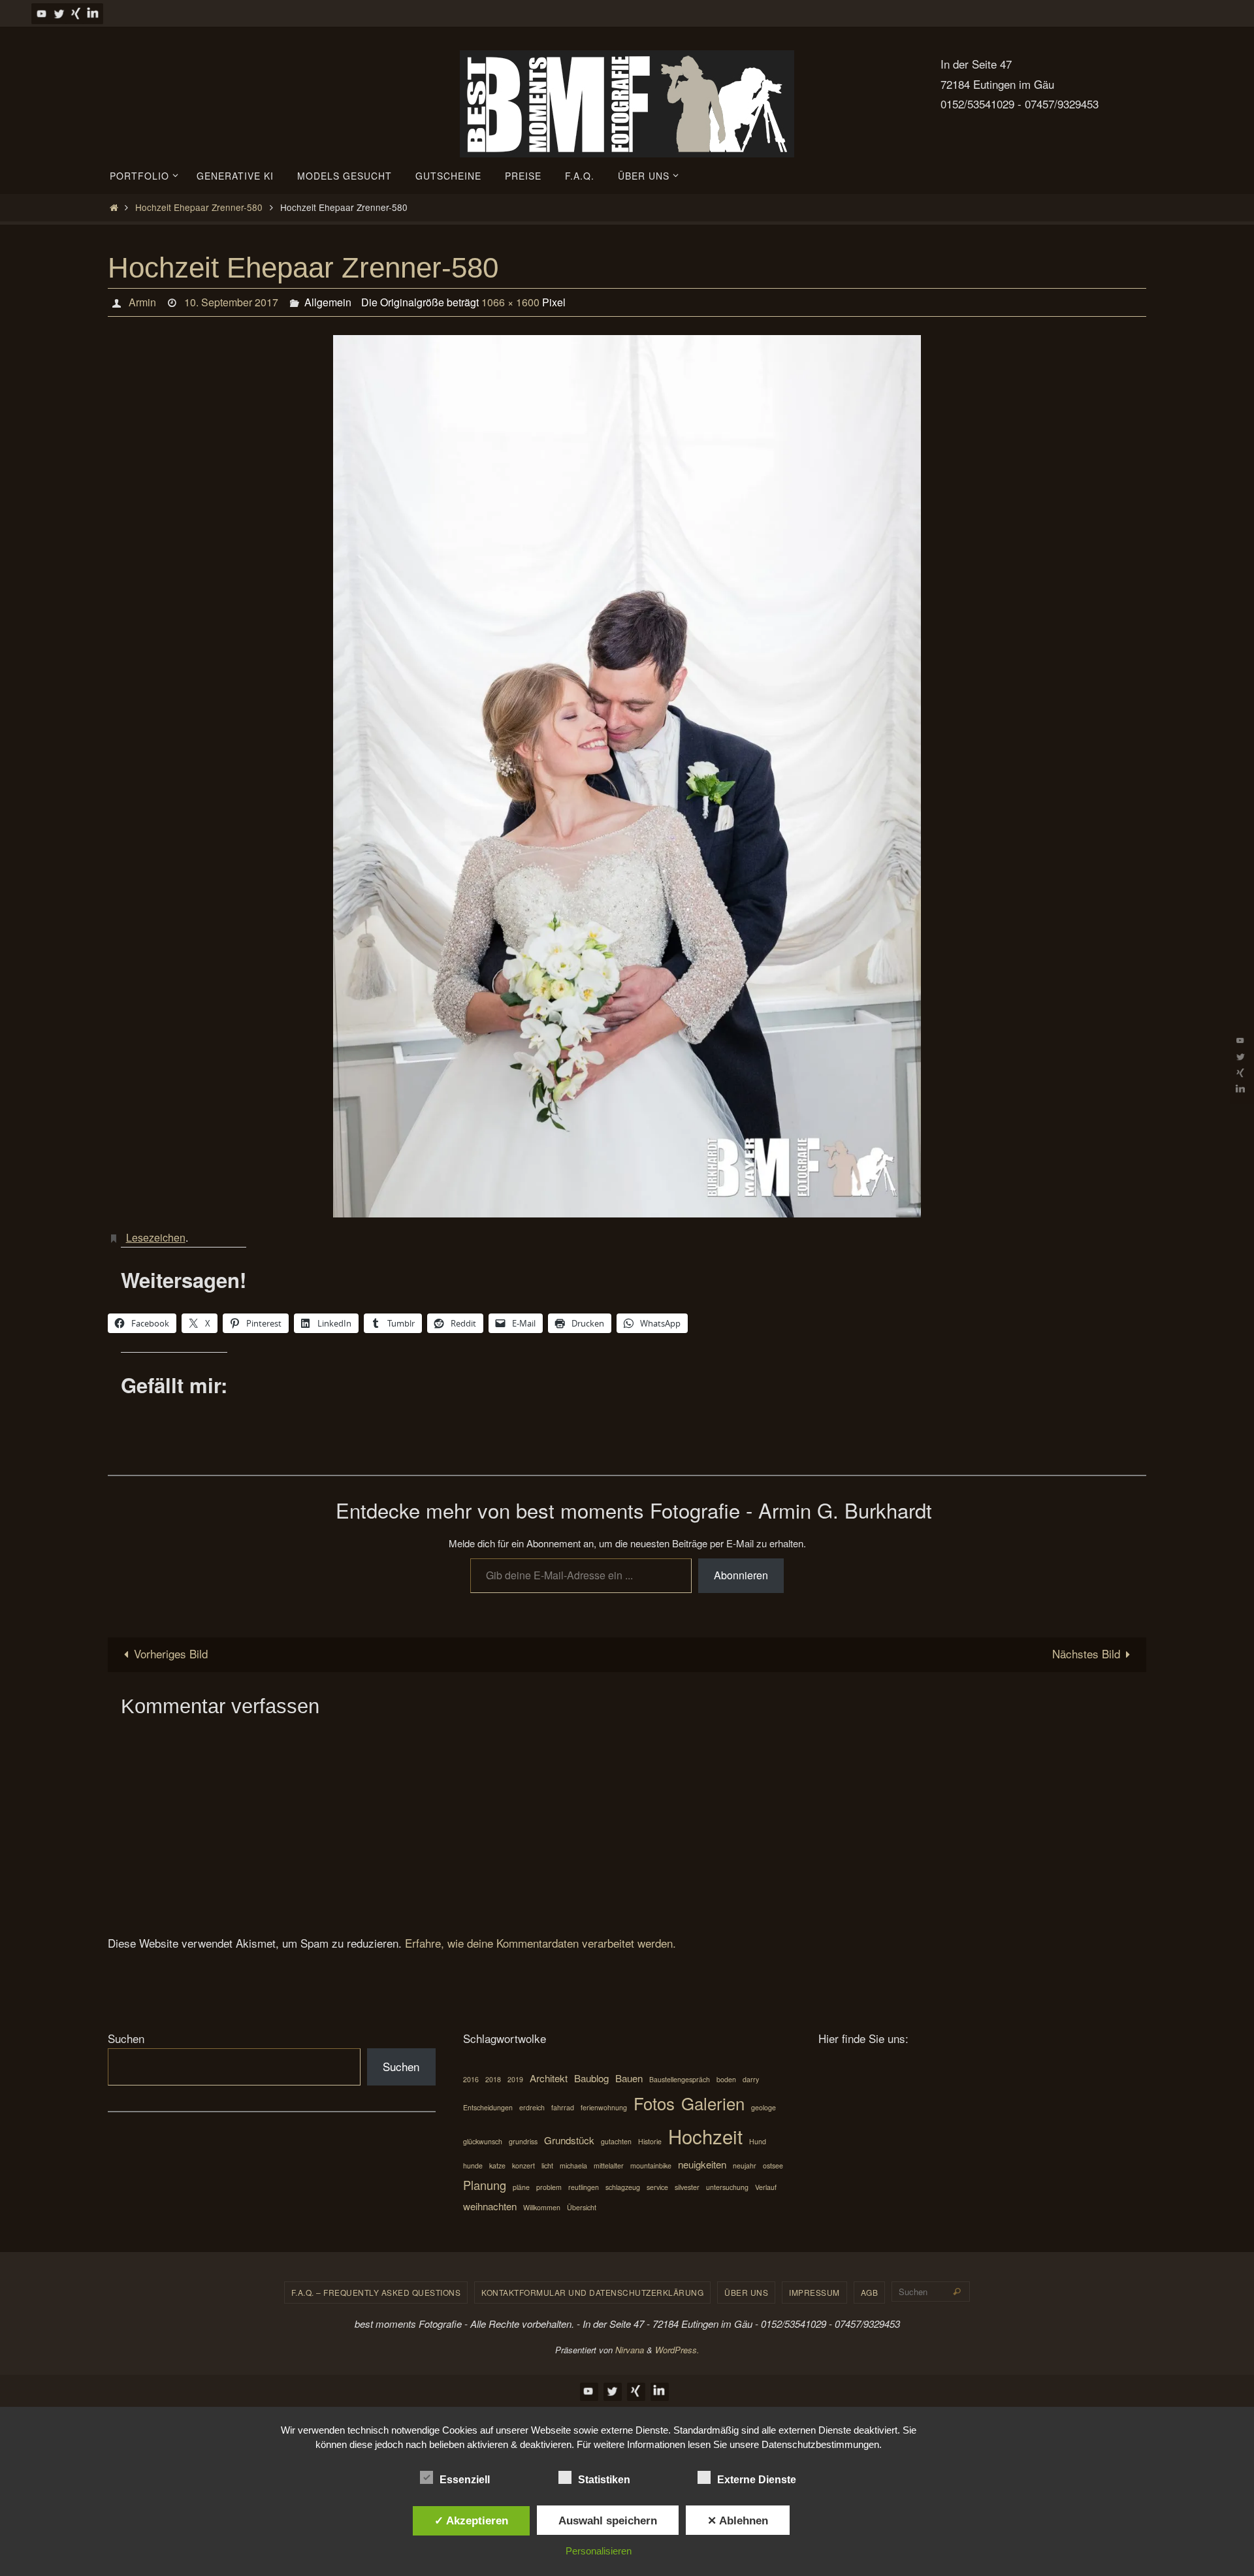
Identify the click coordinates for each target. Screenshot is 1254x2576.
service (657, 2187)
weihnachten (490, 2206)
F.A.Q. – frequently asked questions (376, 2292)
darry (751, 2079)
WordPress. (677, 2350)
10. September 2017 (231, 302)
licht (547, 2165)
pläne (521, 2187)
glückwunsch (483, 2141)
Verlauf (766, 2187)
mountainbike (651, 2165)
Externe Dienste (757, 2480)
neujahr (745, 2165)
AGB (870, 2292)
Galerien (713, 2103)
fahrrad (563, 2107)
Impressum (814, 2292)
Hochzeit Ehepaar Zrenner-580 (199, 207)
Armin (142, 302)
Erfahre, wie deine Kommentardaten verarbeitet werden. (540, 1943)
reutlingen (584, 2187)
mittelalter (609, 2165)
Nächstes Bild (1086, 1653)
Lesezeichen (156, 1237)
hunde (473, 2165)
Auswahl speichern (608, 2520)
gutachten (616, 2141)
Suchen (126, 2038)
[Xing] (76, 13)
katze (497, 2165)
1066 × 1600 (510, 302)
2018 (493, 2079)
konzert (523, 2165)
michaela (573, 2165)
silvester (687, 2187)
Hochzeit (705, 2136)
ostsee (773, 2165)
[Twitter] (59, 13)
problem (549, 2187)
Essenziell (465, 2480)
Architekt (549, 2078)
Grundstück (569, 2140)
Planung (485, 2185)
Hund (758, 2141)
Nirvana (630, 2350)
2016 (471, 2079)
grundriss (523, 2141)
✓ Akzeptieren (471, 2520)
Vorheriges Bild (171, 1653)
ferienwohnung (604, 2107)
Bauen (629, 2078)
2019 (515, 2079)
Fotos (654, 2103)
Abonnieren (741, 1575)
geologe (764, 2107)
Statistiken (604, 2480)
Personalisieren (599, 2551)
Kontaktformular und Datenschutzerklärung (592, 2292)
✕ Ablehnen (738, 2520)
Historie (650, 2141)
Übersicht (582, 2207)
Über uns (746, 2292)
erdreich (532, 2107)
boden (726, 2079)
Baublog (591, 2078)
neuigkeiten (702, 2164)
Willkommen (542, 2207)
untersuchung (727, 2187)
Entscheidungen (488, 2107)
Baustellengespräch (680, 2079)
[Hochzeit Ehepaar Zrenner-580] (627, 776)
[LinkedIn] (93, 13)
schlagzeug (623, 2187)
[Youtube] (42, 13)
